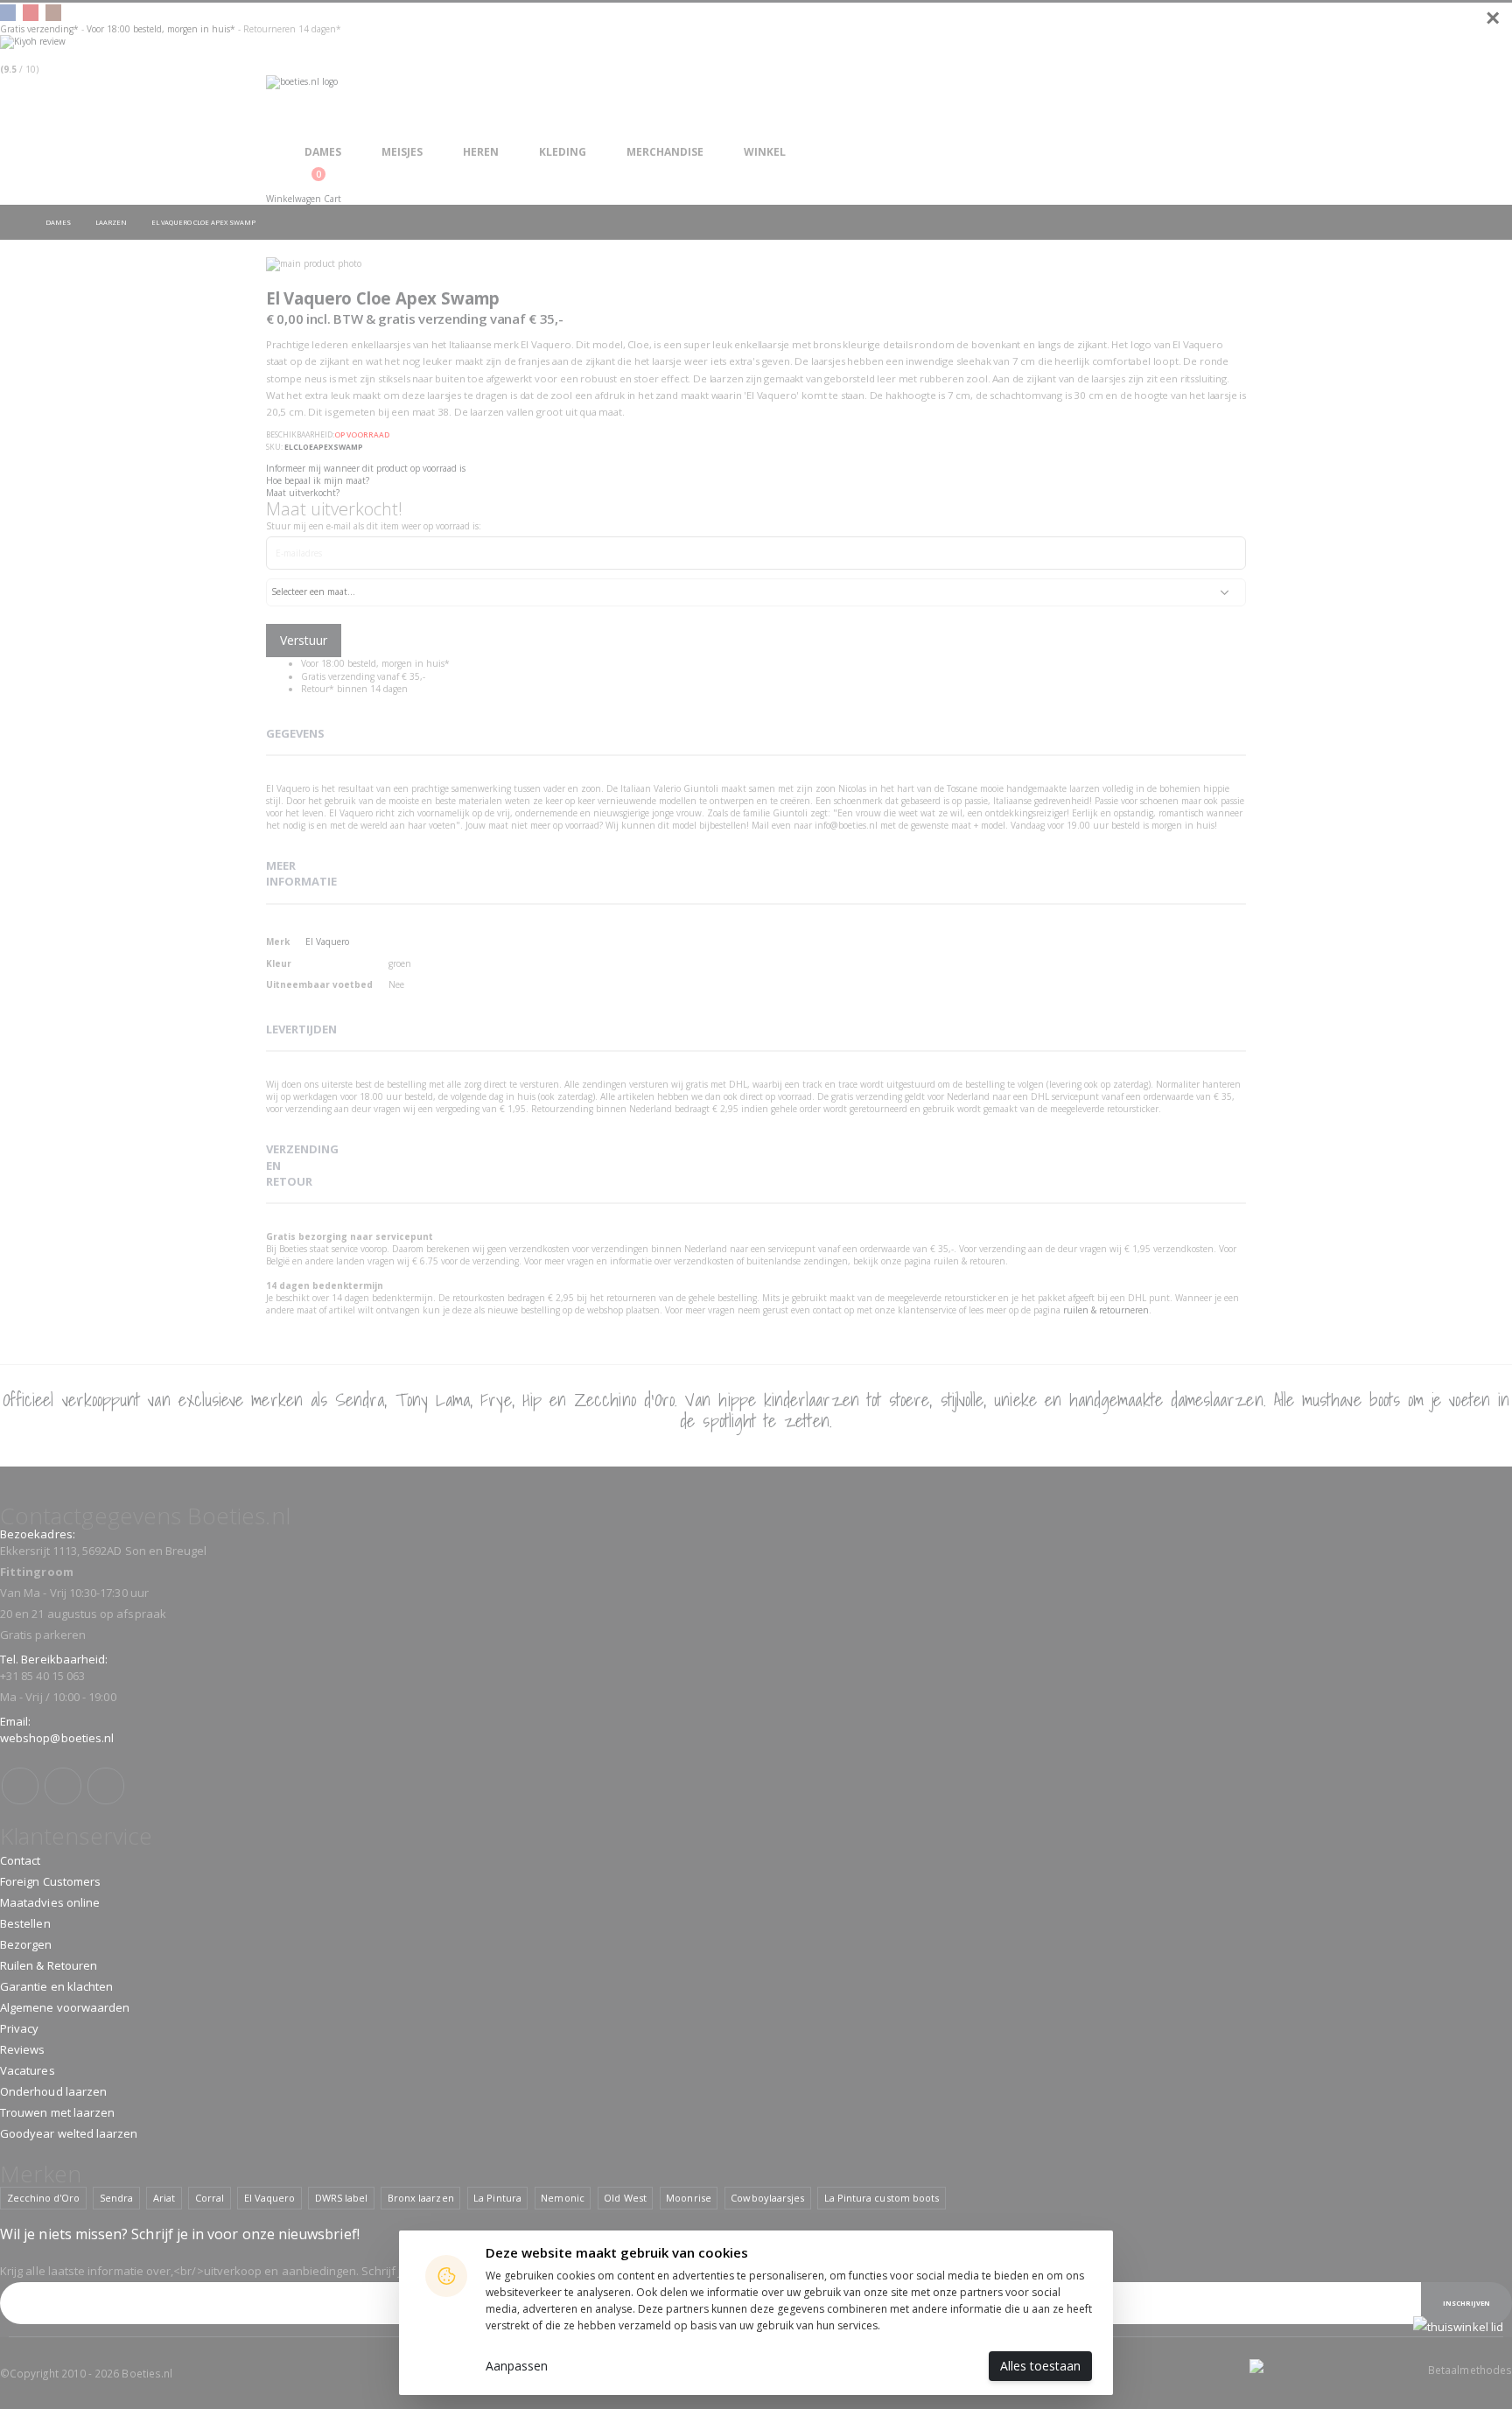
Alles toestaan (1040, 2366)
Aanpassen (517, 2366)
